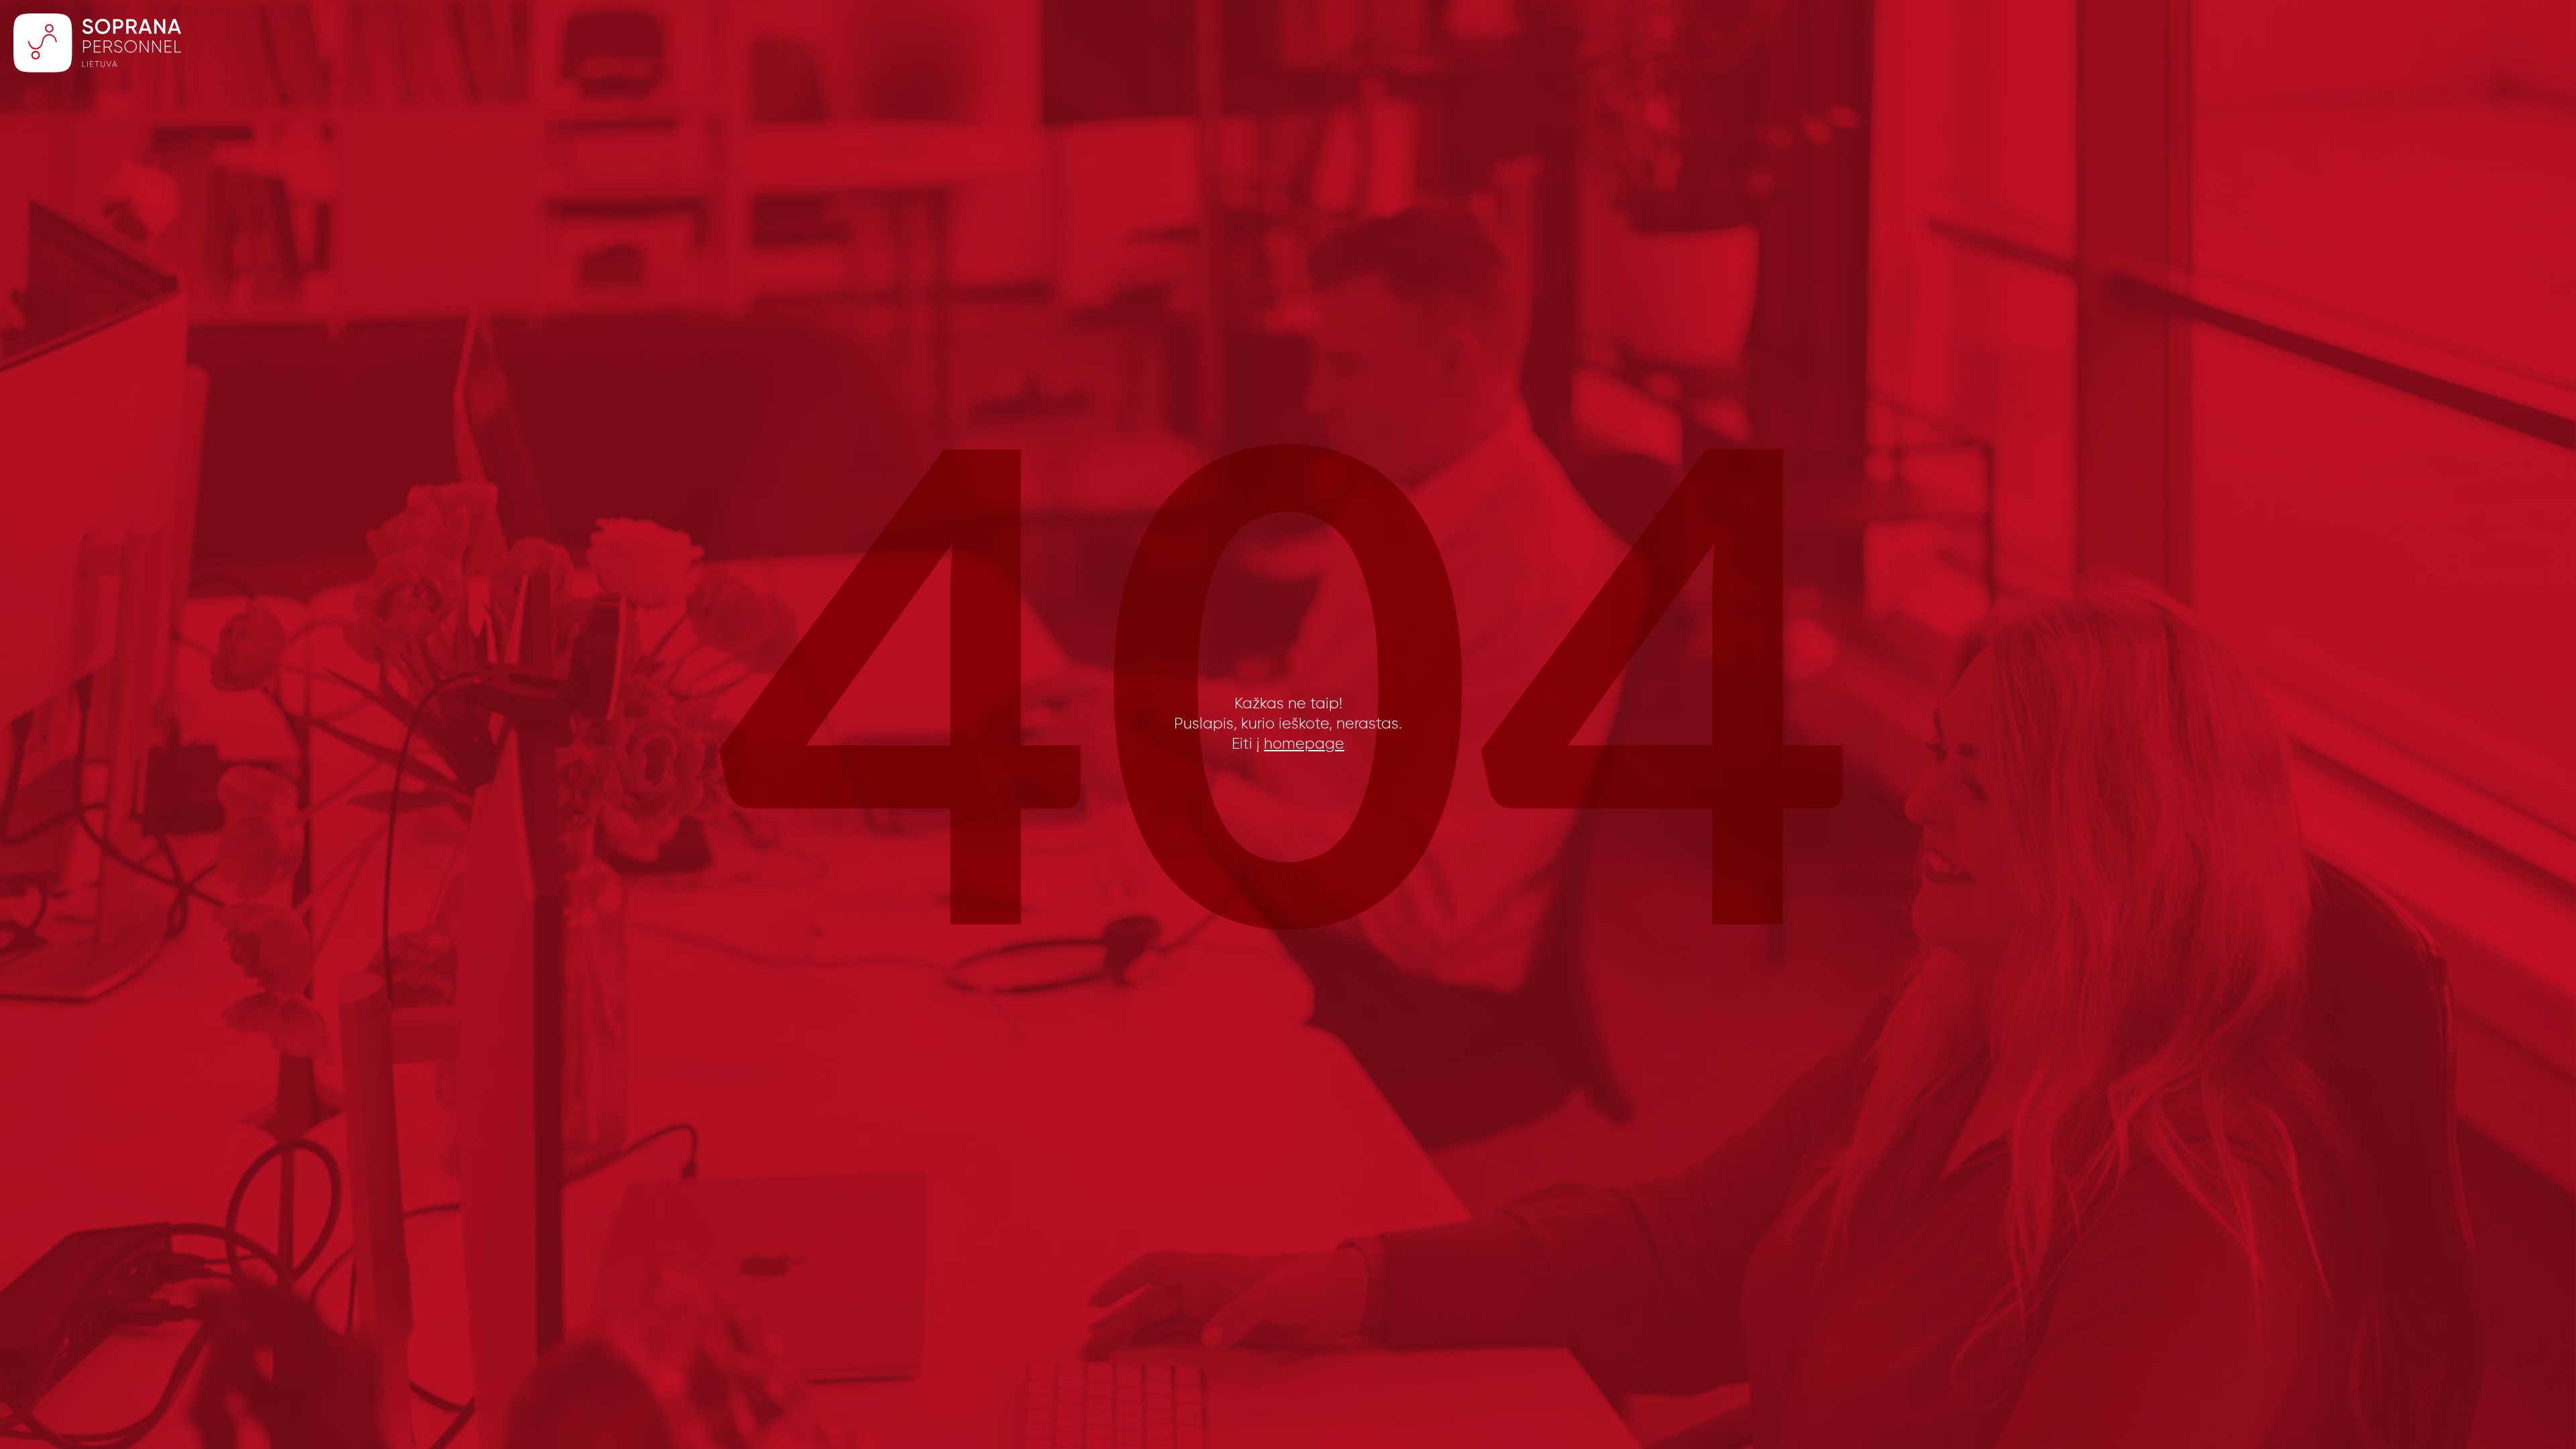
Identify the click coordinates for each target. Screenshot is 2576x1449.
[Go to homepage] (97, 46)
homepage (1304, 744)
